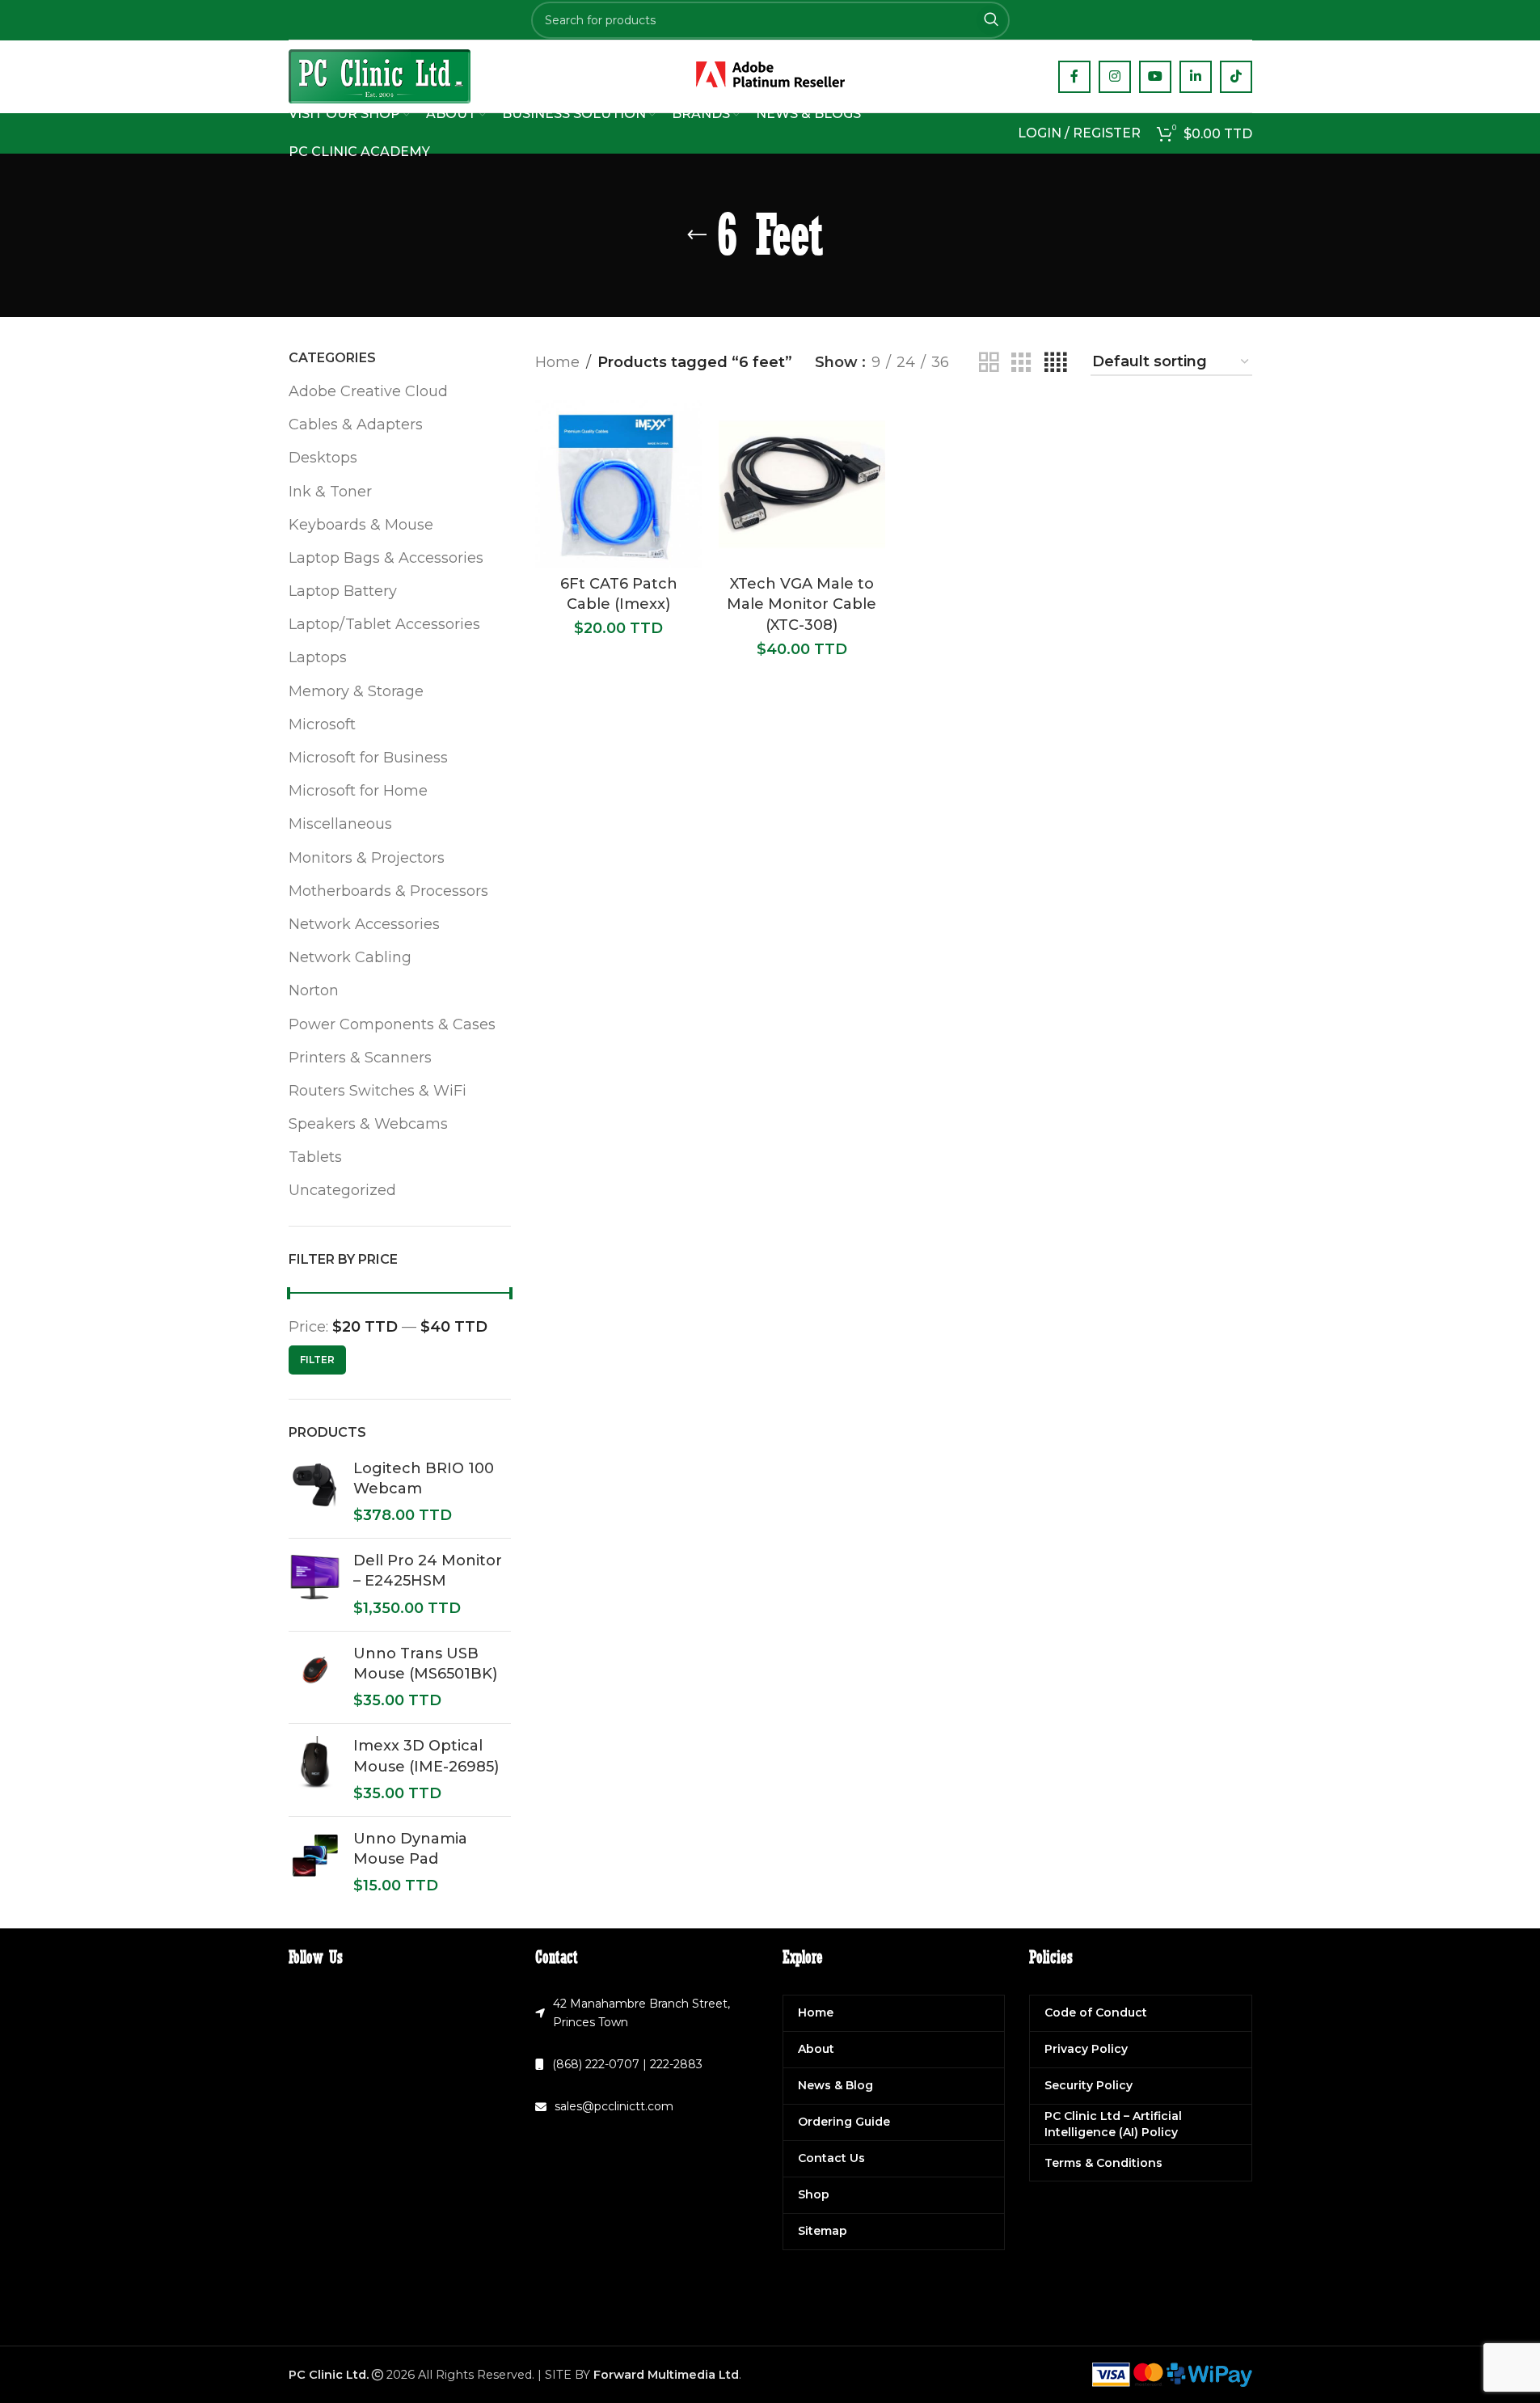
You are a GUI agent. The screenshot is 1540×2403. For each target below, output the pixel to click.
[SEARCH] (991, 20)
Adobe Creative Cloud (368, 391)
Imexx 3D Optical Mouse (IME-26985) (426, 1756)
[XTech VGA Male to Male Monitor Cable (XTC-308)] (802, 484)
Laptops (318, 657)
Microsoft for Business (368, 758)
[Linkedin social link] (1196, 77)
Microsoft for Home (358, 791)
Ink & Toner (330, 492)
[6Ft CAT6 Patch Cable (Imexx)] (619, 484)
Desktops (323, 458)
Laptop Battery (343, 591)
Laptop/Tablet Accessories (384, 624)
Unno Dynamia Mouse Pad (410, 1849)
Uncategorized (342, 1190)
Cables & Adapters (356, 424)
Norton (314, 990)
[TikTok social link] (1236, 77)
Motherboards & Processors (388, 891)
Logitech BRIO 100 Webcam (424, 1478)
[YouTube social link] (1155, 77)
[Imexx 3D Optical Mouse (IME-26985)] (315, 1770)
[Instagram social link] (1115, 77)
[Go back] (697, 235)
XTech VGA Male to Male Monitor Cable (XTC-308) (802, 604)
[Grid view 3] (1021, 363)
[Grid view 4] (1055, 363)
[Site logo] (380, 75)
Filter (317, 1360)
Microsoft (322, 724)
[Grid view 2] (989, 363)
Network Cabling (350, 957)
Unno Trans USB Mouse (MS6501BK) (425, 1664)
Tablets (315, 1157)
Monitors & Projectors (367, 858)
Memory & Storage (356, 691)
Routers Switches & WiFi (378, 1091)
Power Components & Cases (392, 1024)
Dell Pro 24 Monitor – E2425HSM (428, 1571)
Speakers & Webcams (368, 1124)
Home (557, 362)
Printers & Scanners (360, 1058)
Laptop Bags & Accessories (386, 558)
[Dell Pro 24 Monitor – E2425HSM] (315, 1585)
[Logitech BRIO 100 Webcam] (315, 1493)
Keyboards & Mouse (361, 525)
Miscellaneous (340, 824)
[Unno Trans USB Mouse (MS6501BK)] (315, 1678)
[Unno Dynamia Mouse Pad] (315, 1863)
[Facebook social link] (1074, 77)
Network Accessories (364, 924)
